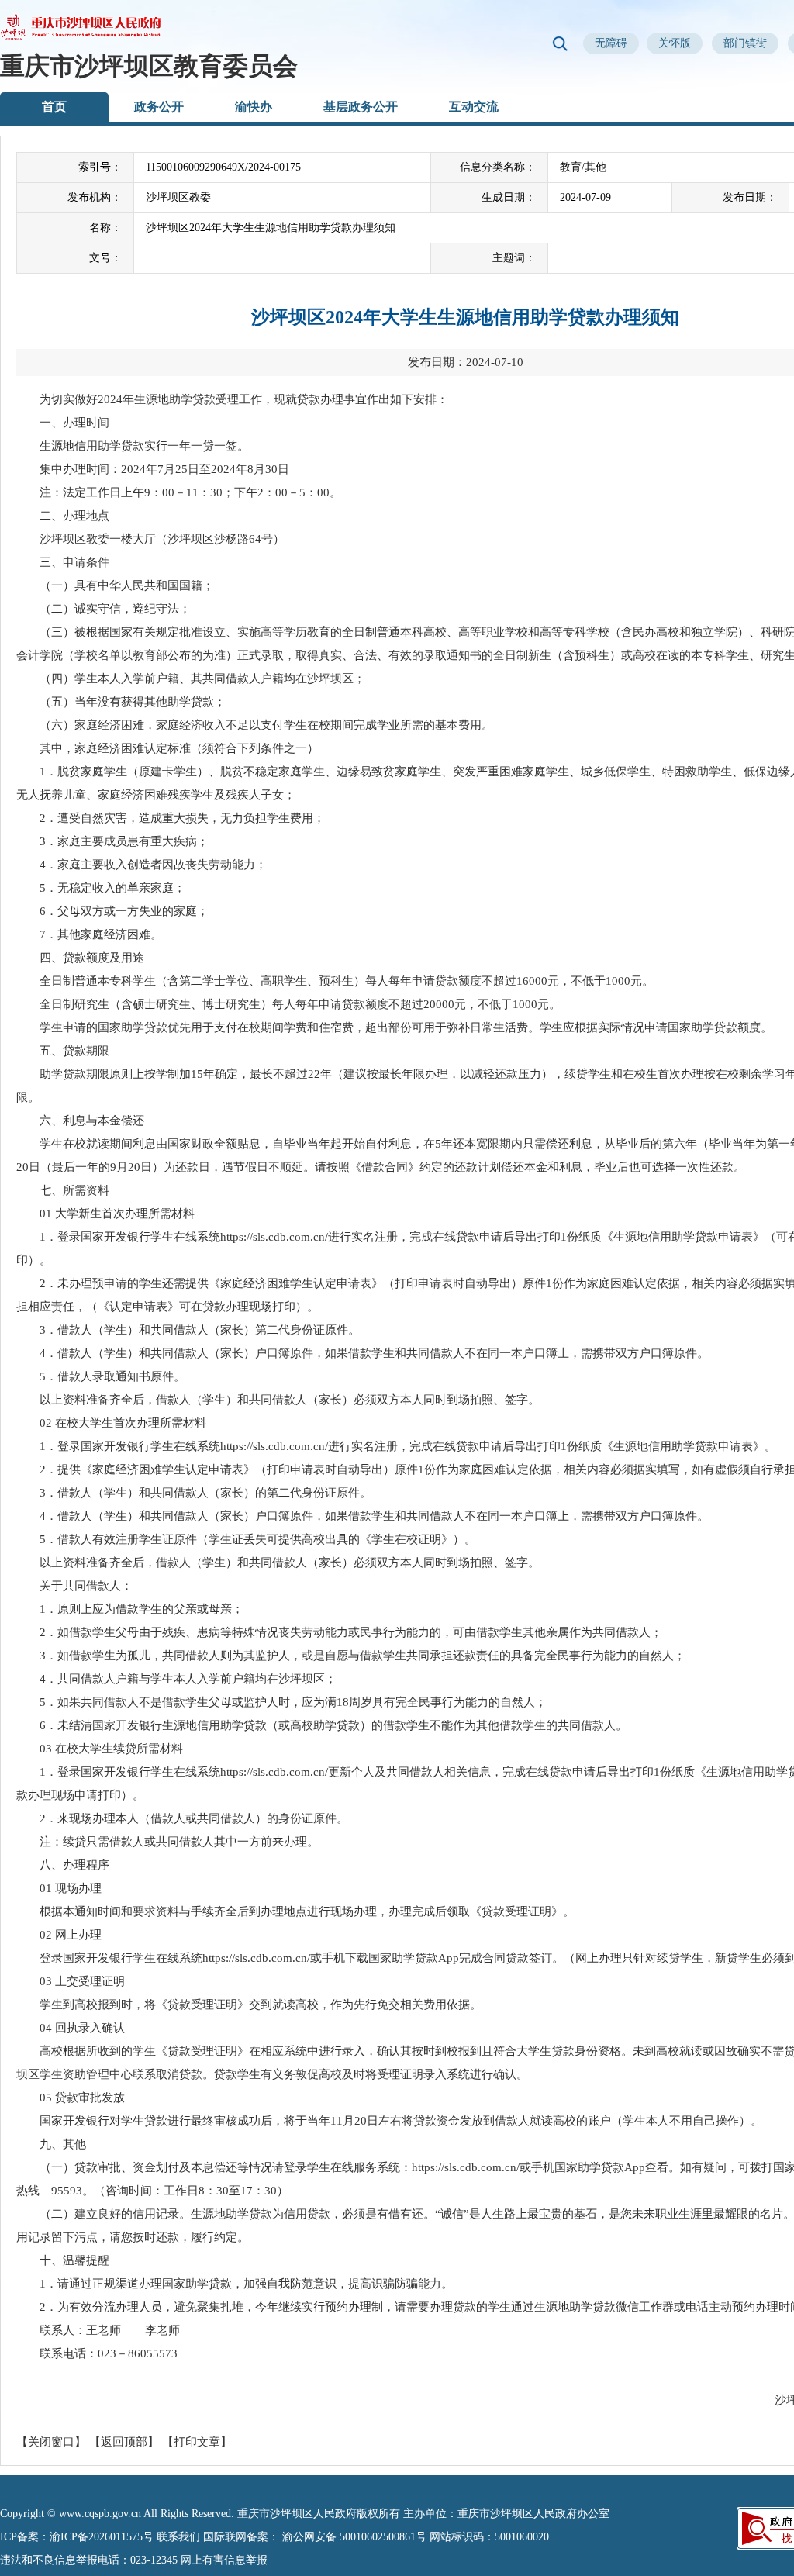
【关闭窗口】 (51, 2442)
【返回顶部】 (124, 2442)
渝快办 (254, 107)
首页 (54, 107)
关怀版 (675, 43)
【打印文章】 (197, 2442)
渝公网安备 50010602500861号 (354, 2537)
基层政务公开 (361, 107)
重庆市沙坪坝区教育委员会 (149, 66)
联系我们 (178, 2537)
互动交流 (474, 107)
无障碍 (611, 43)
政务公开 (159, 107)
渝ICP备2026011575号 (102, 2537)
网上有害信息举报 (224, 2560)
